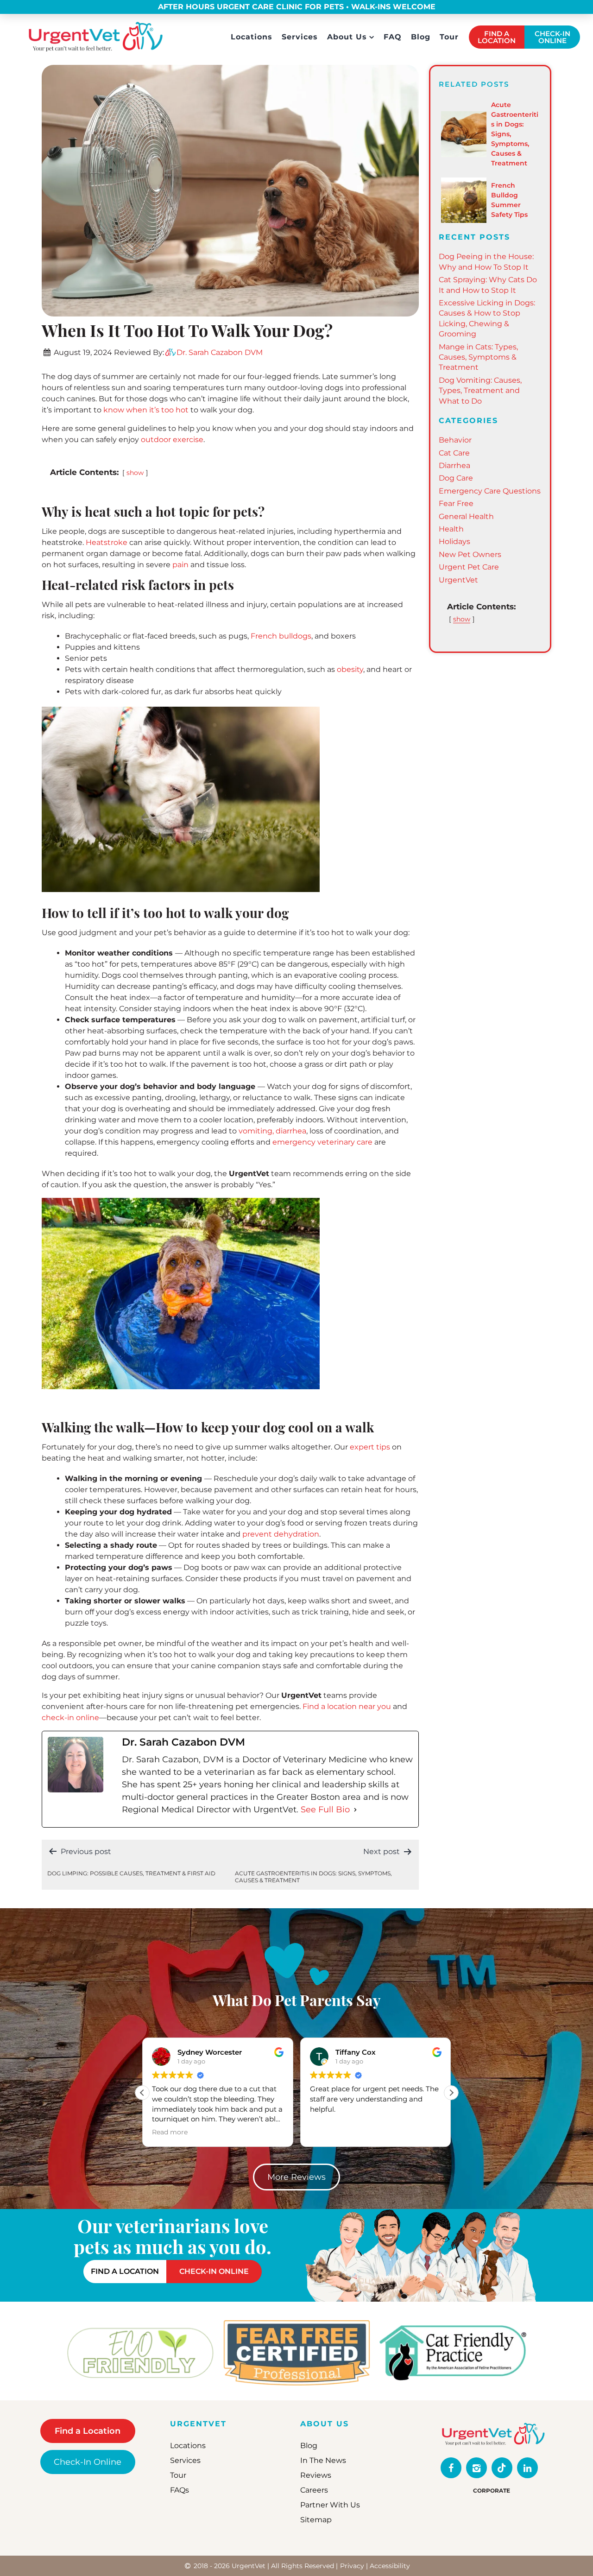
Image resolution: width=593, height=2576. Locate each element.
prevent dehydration (281, 1534)
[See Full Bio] (355, 1810)
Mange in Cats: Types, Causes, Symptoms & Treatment (478, 357)
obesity (350, 669)
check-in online (70, 1718)
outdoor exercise (172, 440)
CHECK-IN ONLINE (552, 37)
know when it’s (132, 410)
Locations (252, 37)
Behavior (455, 440)
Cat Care (454, 453)
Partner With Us (330, 2505)
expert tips (371, 1447)
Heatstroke (107, 542)
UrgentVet (458, 580)
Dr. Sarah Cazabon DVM (220, 352)
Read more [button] (328, 2132)
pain (180, 565)
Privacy (352, 2566)
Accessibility (390, 2566)
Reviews (316, 2476)
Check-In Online (88, 2462)
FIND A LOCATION (497, 37)
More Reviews (296, 2177)
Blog (421, 37)
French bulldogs (281, 636)
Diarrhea (454, 465)
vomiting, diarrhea (272, 1131)
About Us (347, 37)
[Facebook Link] (451, 2468)
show (135, 473)
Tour (449, 37)
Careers (314, 2491)
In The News (323, 2461)
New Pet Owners (470, 554)
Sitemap (316, 2520)
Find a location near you (348, 1706)
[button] (451, 2093)
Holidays (454, 541)
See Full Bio (325, 1810)
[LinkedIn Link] (527, 2468)
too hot (175, 410)
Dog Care (456, 478)
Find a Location (88, 2431)
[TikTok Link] (502, 2468)
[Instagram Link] (476, 2468)
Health (451, 529)
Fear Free (456, 503)
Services (300, 37)
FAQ (393, 37)
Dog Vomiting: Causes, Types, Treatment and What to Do (480, 391)
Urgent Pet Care (469, 567)
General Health (466, 516)
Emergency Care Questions (490, 491)
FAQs (180, 2491)
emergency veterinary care (322, 1142)
